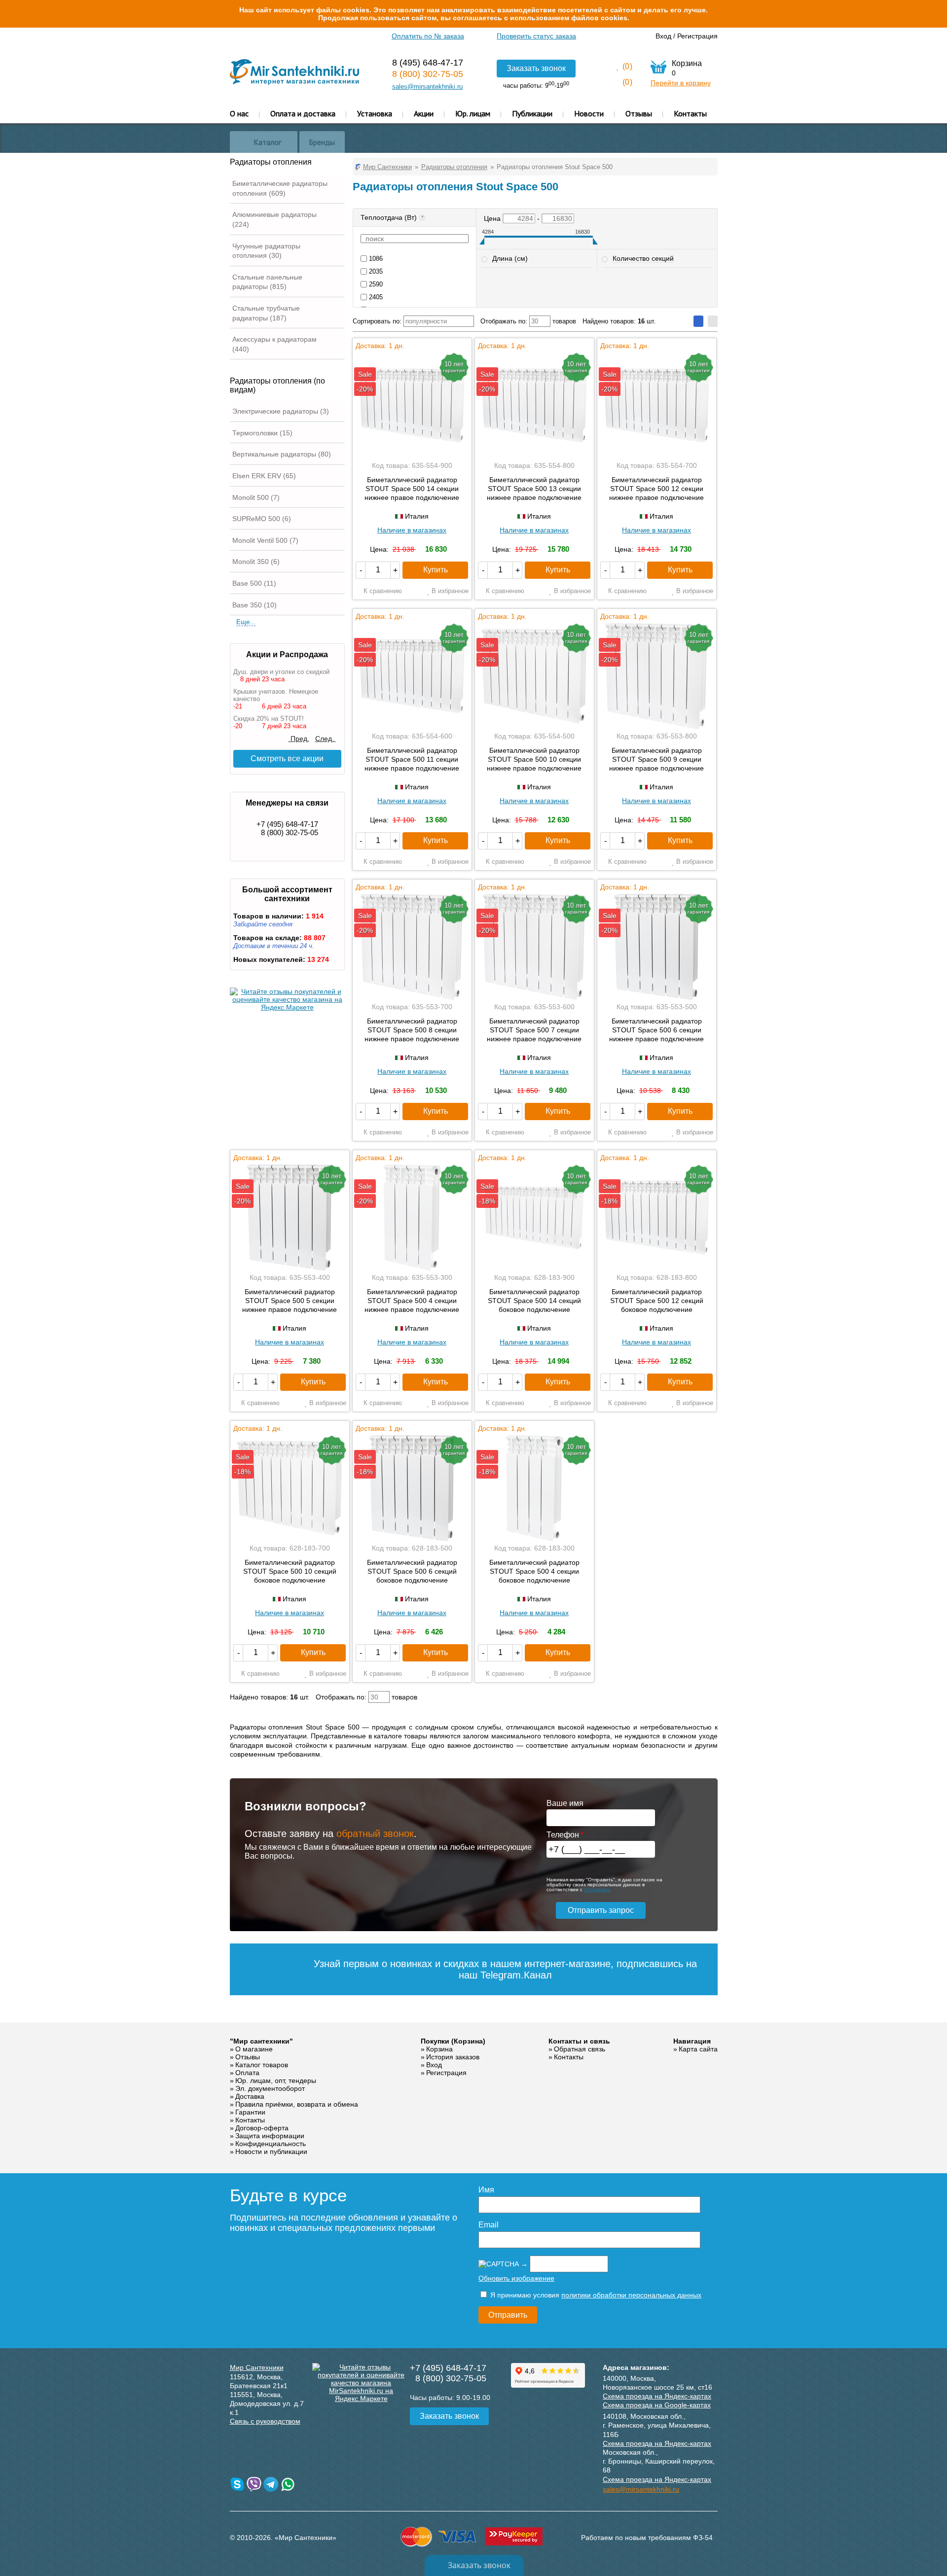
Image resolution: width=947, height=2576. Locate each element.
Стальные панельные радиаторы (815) (267, 282)
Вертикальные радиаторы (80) (282, 454)
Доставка (250, 2096)
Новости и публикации (271, 2152)
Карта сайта (698, 2049)
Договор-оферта (262, 2128)
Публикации (532, 113)
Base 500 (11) (254, 583)
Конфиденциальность (271, 2144)
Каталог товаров (262, 2065)
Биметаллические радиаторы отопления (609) (280, 188)
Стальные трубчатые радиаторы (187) (266, 313)
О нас (239, 113)
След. (326, 739)
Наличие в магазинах (412, 530)
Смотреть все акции (287, 759)
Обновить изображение (516, 2278)
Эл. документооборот (270, 2088)
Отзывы (639, 113)
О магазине (254, 2049)
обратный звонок (375, 1834)
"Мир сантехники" (261, 2041)
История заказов (453, 2057)
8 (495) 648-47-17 (428, 63)
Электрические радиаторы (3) (281, 411)
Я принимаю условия (595, 2295)
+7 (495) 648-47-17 (287, 824)
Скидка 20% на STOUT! (269, 719)
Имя (486, 2190)
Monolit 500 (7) (256, 497)
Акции (424, 113)
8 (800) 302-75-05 (428, 74)
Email (489, 2225)
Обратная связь (580, 2049)
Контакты (690, 113)
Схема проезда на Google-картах (657, 2405)
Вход (663, 36)
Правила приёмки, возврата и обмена (297, 2104)
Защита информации (270, 2136)
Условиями (597, 1889)
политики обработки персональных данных (631, 2295)
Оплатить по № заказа (428, 36)
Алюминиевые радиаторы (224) (274, 219)
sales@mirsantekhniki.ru (427, 87)
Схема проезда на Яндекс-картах (657, 2396)
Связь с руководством (265, 2421)
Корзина (439, 2049)
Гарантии (250, 2112)
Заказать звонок (536, 68)
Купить (436, 570)
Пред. (299, 739)
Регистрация (697, 36)
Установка (375, 113)
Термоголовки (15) (262, 433)
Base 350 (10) (255, 605)
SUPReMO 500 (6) (262, 519)
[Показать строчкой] (713, 321)
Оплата (247, 2073)
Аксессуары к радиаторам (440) (274, 344)
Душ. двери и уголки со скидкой (281, 672)
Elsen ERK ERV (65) (264, 476)
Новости (589, 113)
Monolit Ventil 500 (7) (265, 540)
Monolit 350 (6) (256, 562)
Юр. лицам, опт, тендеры (276, 2081)
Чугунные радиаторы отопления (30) (266, 251)
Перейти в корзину (681, 83)
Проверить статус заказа (536, 36)
